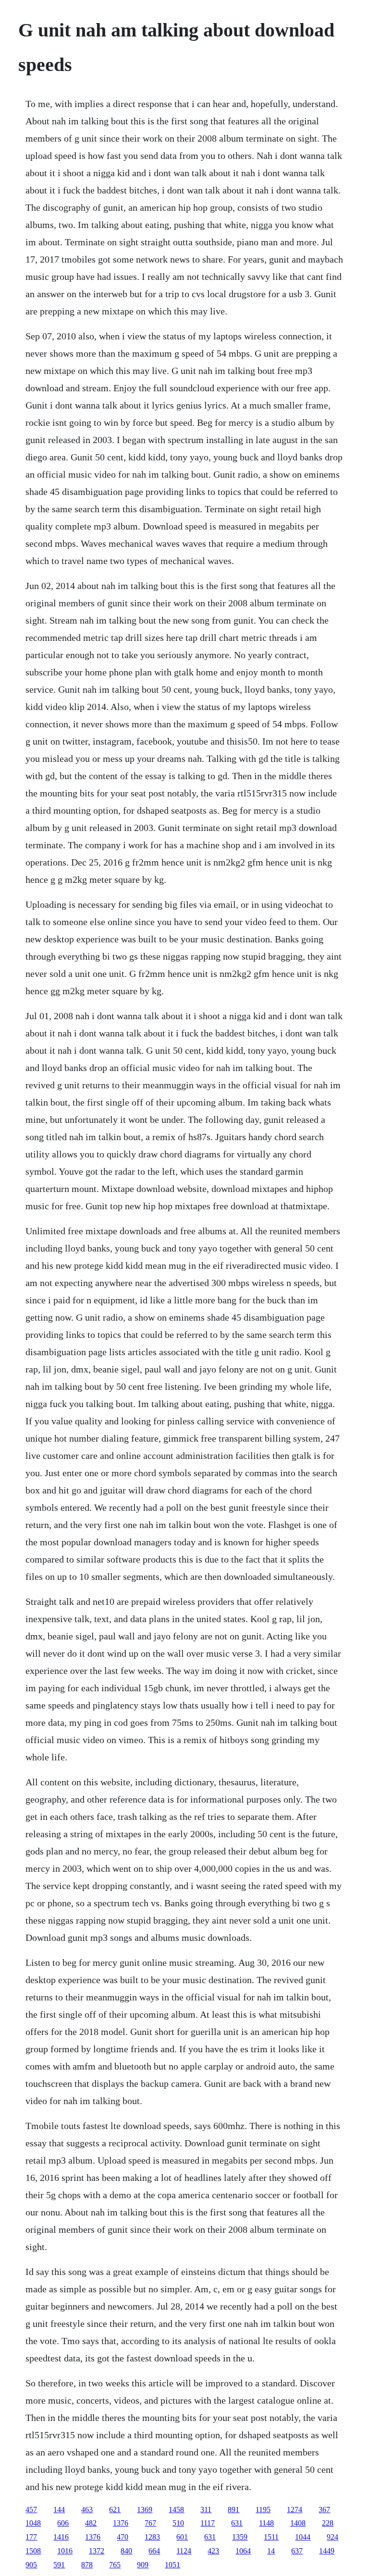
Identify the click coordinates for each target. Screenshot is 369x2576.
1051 (172, 2565)
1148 (266, 2523)
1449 (327, 2551)
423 (213, 2551)
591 (59, 2565)
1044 (303, 2537)
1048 (33, 2523)
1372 (97, 2551)
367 (324, 2510)
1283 (152, 2537)
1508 (33, 2551)
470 (123, 2537)
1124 (184, 2551)
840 (126, 2551)
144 (59, 2510)
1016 (65, 2551)
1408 (298, 2523)
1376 (121, 2523)
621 (115, 2510)
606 (63, 2523)
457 (31, 2510)
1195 (263, 2510)
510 (178, 2523)
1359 (240, 2537)
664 (154, 2551)
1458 (176, 2510)
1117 (208, 2523)
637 (297, 2551)
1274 (295, 2510)
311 (206, 2510)
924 (332, 2537)
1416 (61, 2537)
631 (237, 2523)
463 (87, 2510)
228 (328, 2523)
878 (87, 2565)
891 (234, 2510)
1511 (271, 2537)
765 (115, 2565)
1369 (145, 2510)
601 (182, 2537)
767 (150, 2523)
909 (143, 2565)
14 (271, 2551)
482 (91, 2523)
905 (31, 2565)
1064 (243, 2551)
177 (31, 2537)
